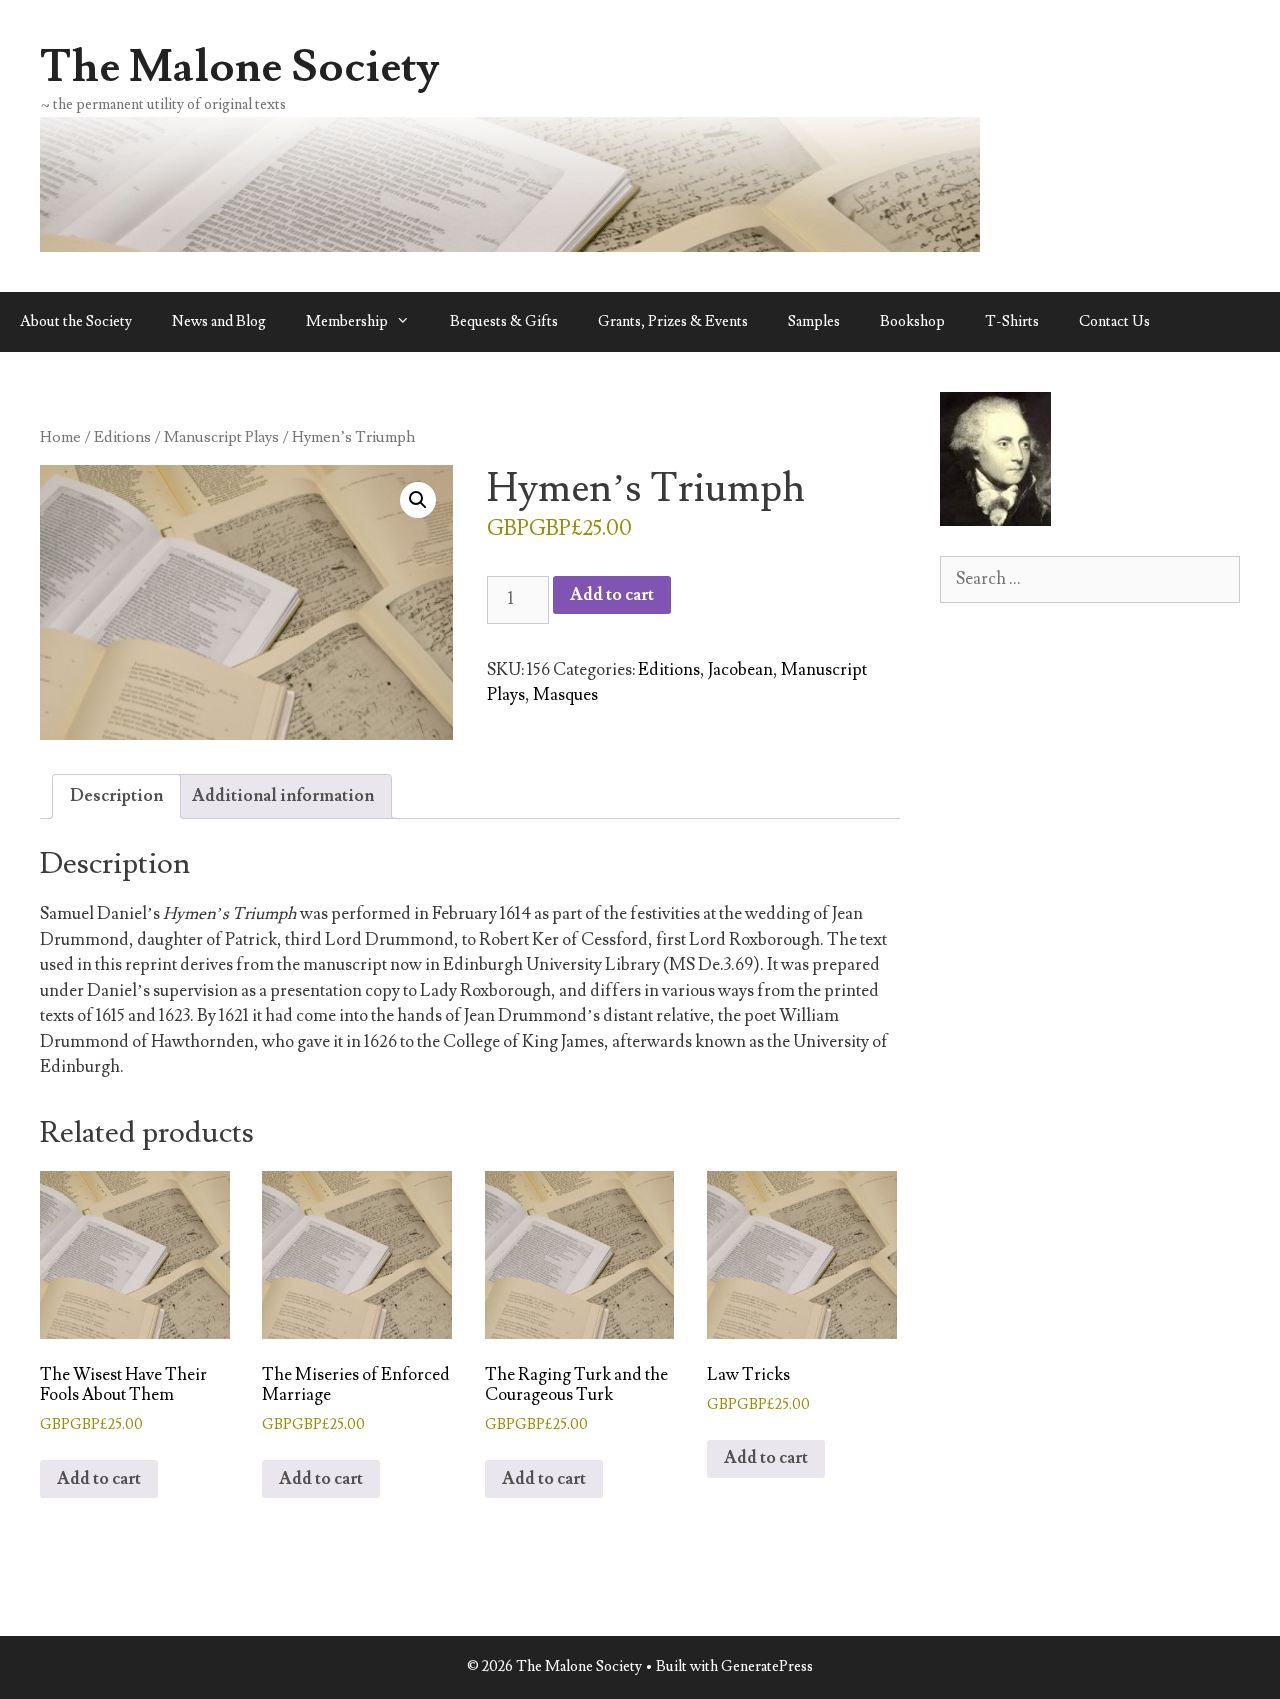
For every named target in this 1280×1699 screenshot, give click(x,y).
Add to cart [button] (99, 1479)
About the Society (76, 321)
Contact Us (1114, 321)
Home (60, 437)
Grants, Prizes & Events (673, 321)
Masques (565, 695)
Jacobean (740, 670)
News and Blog (219, 321)
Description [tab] (116, 796)
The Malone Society (240, 67)
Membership (347, 321)
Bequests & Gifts (504, 321)
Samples (814, 321)
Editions (122, 437)
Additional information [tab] (283, 796)
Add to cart (612, 595)
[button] (418, 500)
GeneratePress (767, 1666)
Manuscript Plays (221, 437)
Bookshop (912, 321)
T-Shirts (1012, 321)
